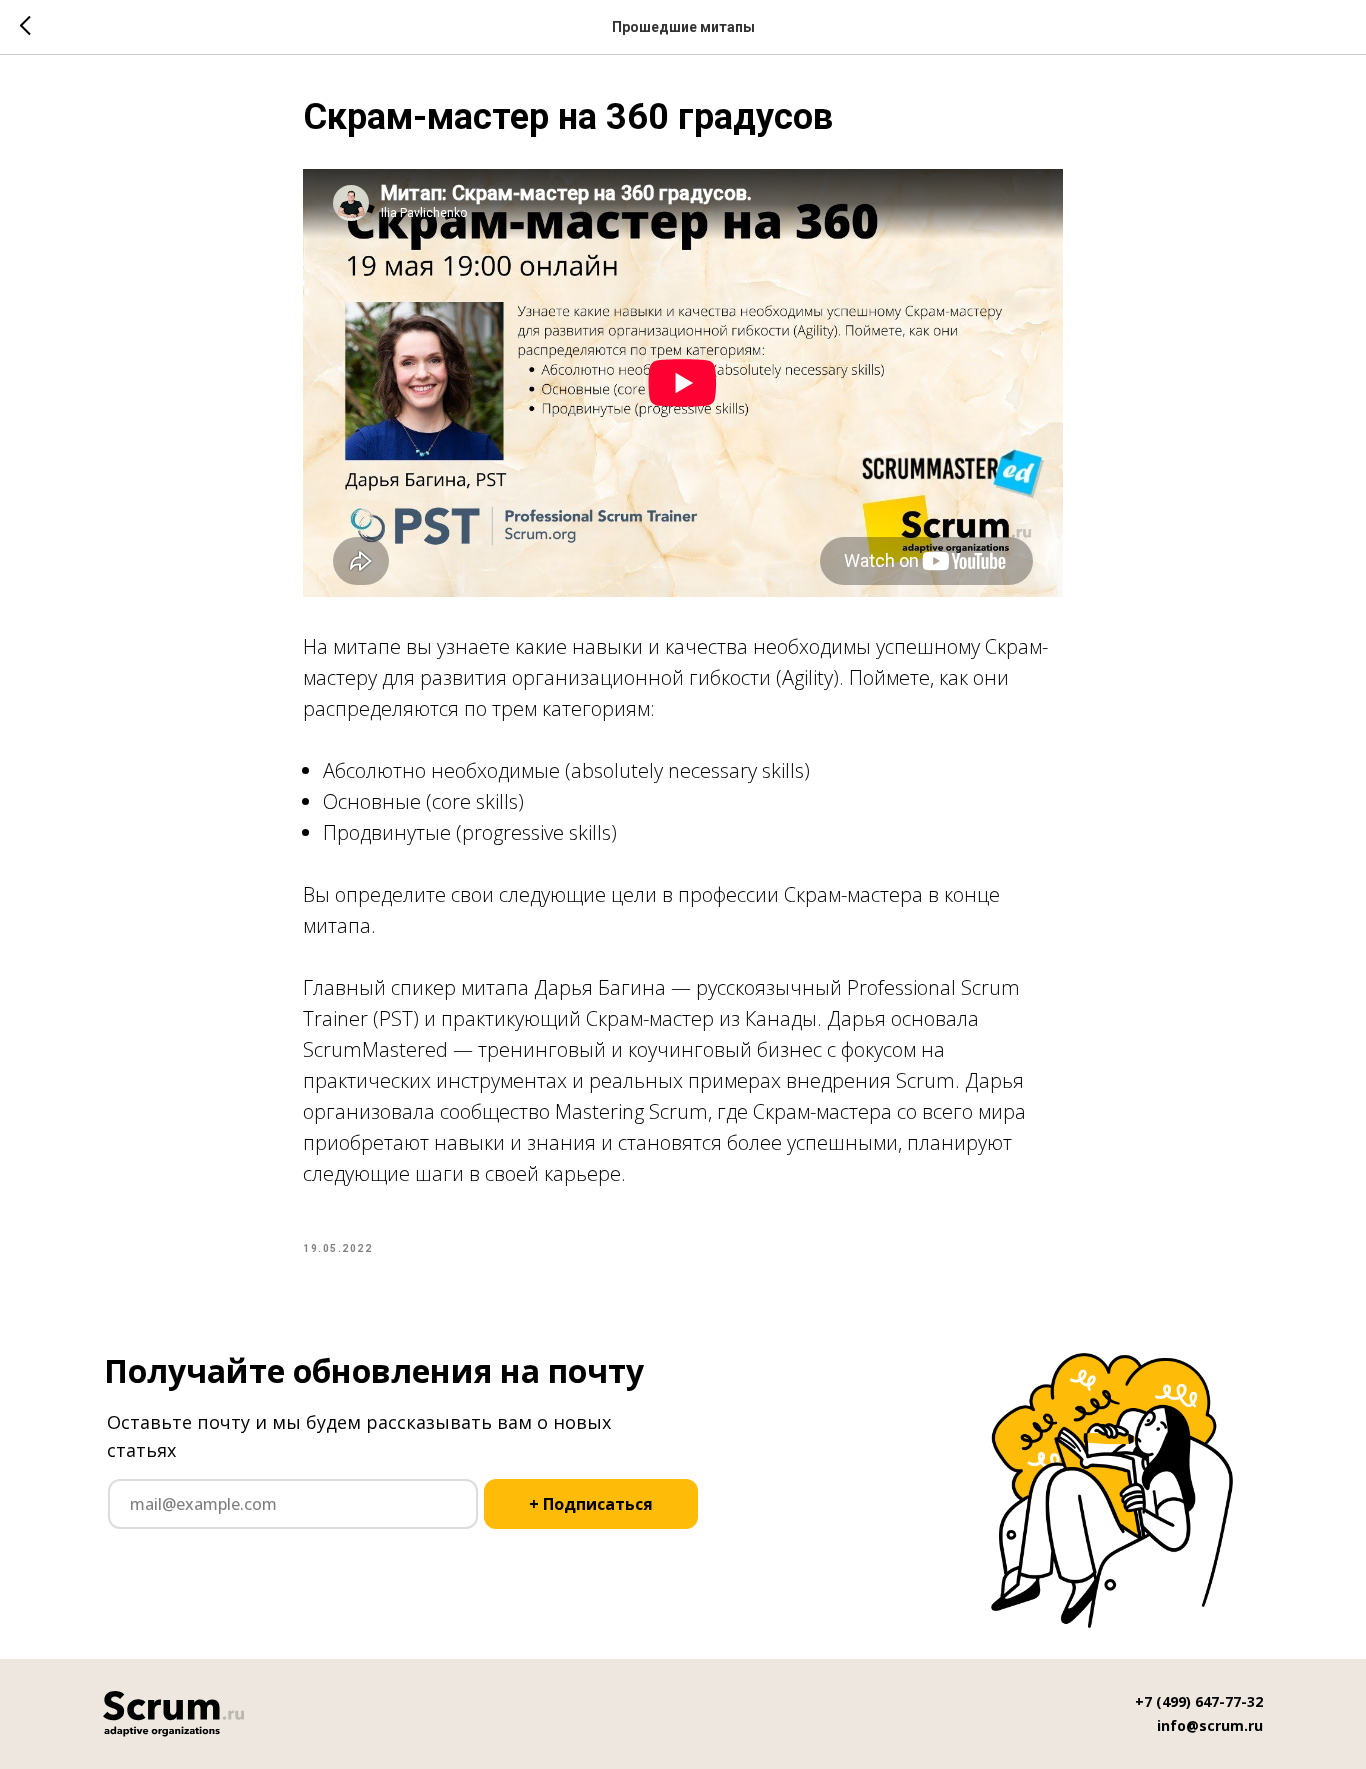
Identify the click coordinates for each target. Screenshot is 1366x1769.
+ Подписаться (591, 1504)
